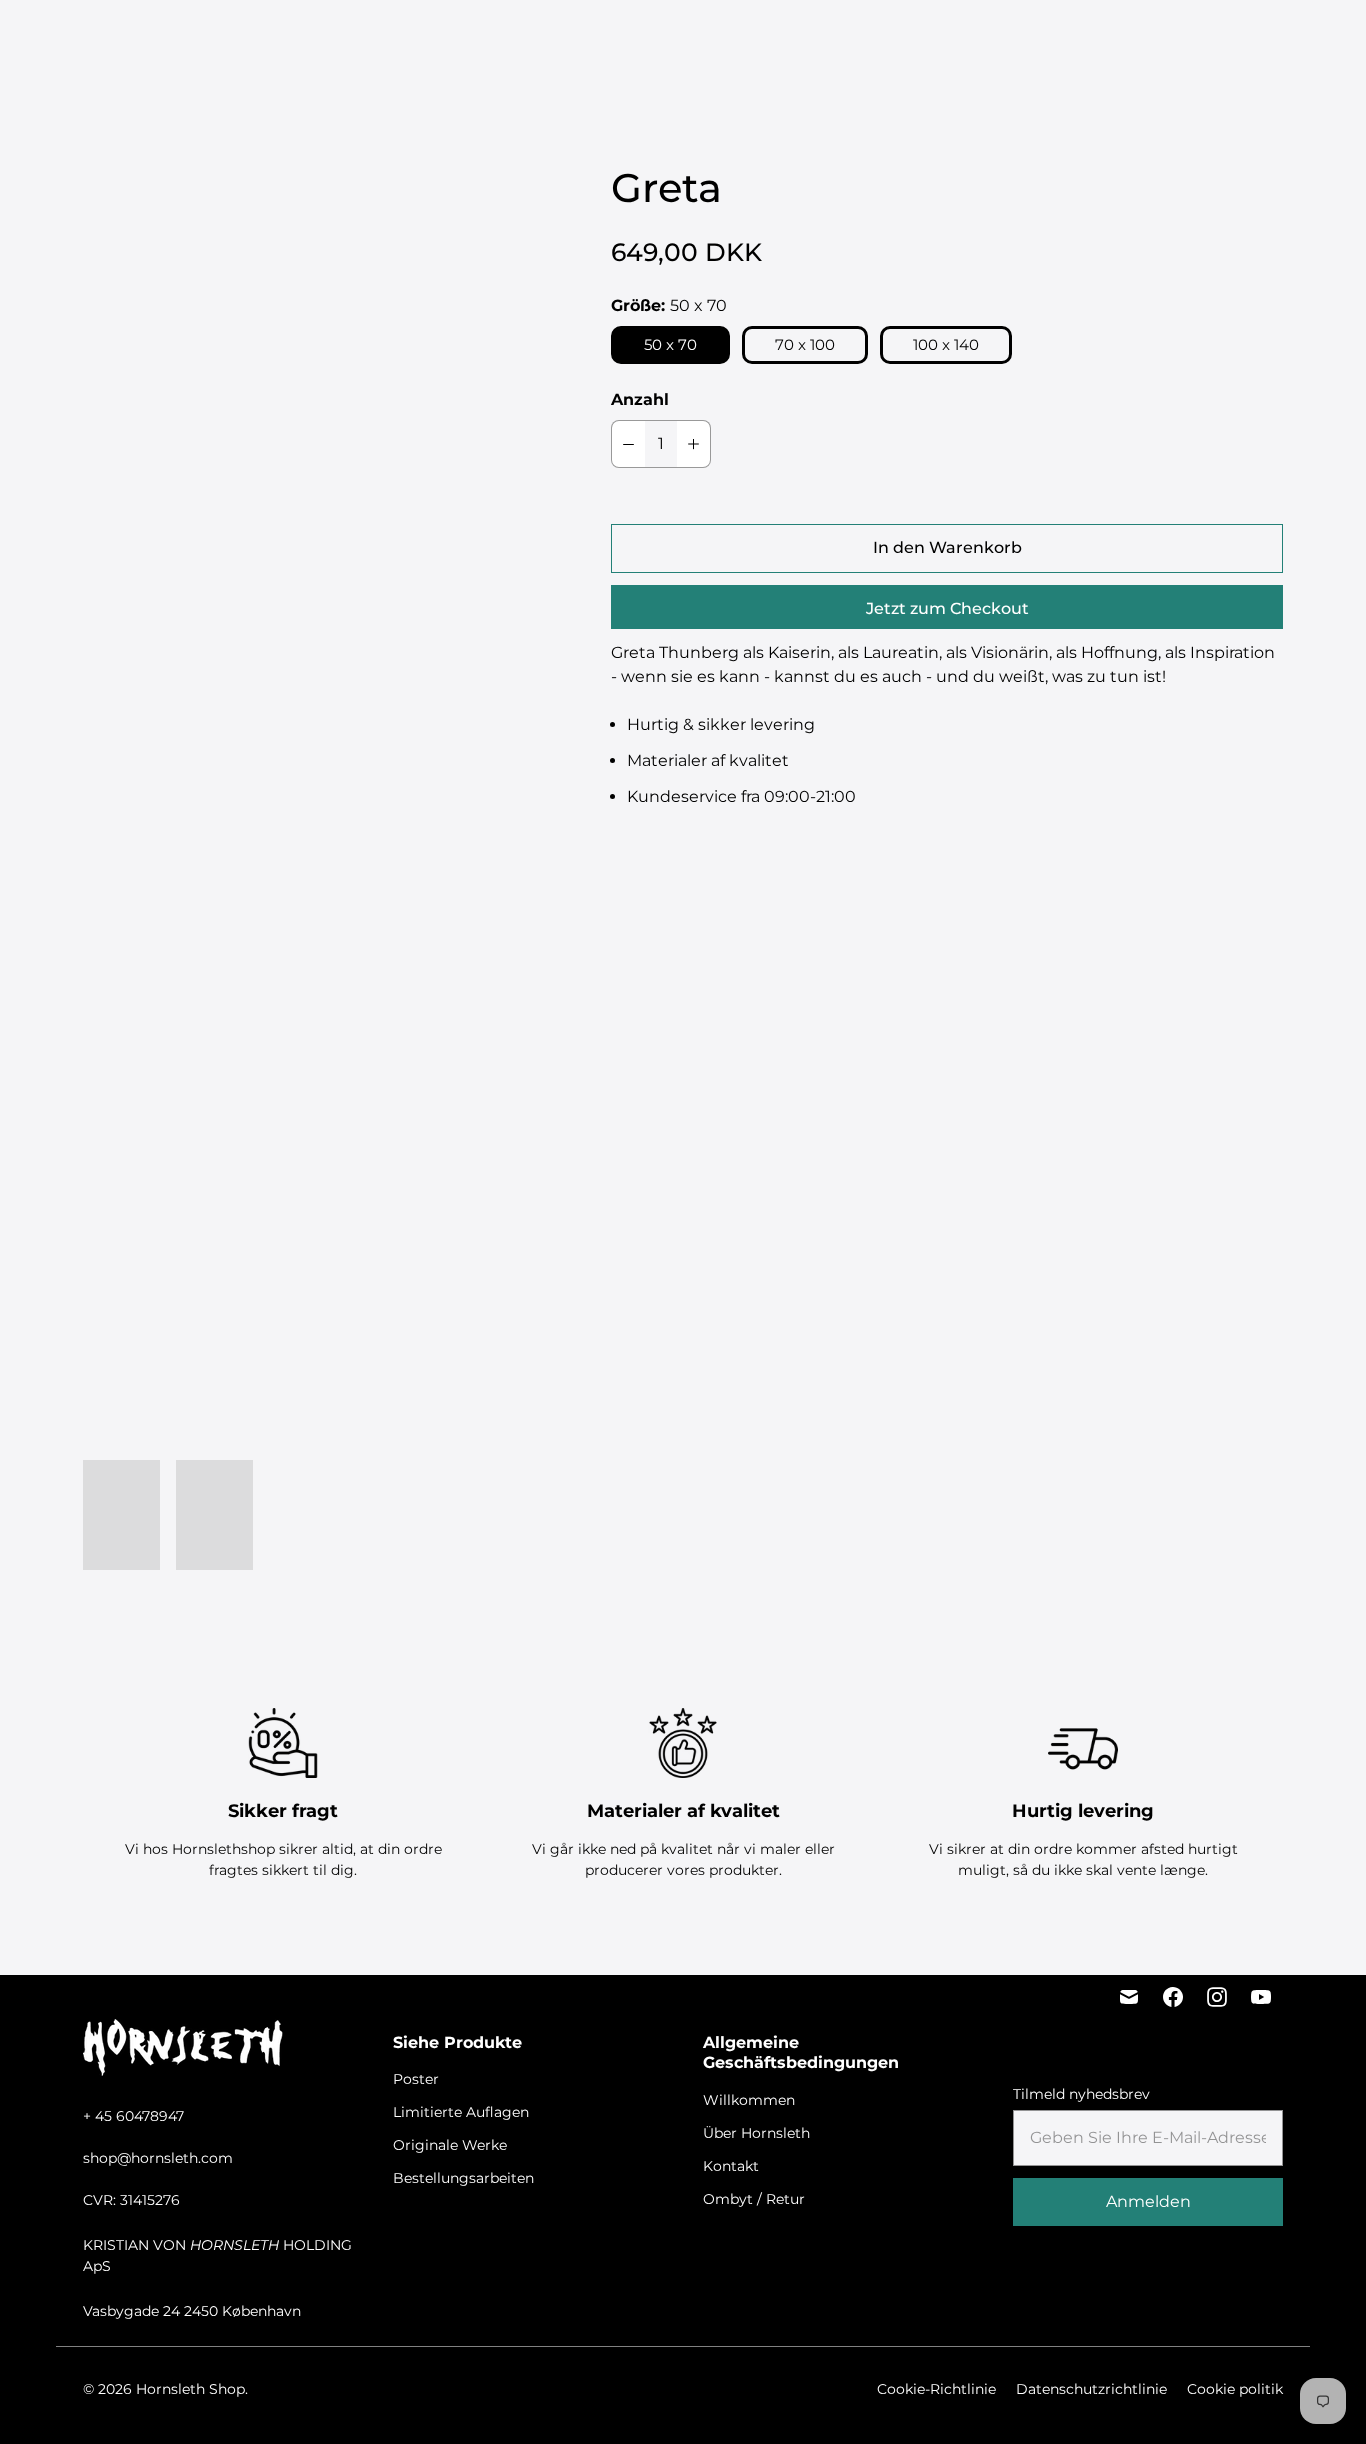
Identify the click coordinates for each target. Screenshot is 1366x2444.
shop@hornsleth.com (158, 2158)
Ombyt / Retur (754, 2199)
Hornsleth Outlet (980, 40)
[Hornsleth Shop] (130, 41)
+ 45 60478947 (133, 2116)
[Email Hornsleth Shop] (1129, 1997)
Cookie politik (1235, 2389)
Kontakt (731, 2166)
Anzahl (640, 399)
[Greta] (307, 484)
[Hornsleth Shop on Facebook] (1173, 1997)
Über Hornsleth (756, 2133)
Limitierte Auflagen (518, 40)
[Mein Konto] (1151, 41)
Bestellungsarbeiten (820, 40)
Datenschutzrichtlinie (1091, 2389)
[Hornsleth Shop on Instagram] (1217, 1997)
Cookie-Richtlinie (936, 2389)
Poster (405, 40)
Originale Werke (667, 40)
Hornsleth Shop (190, 2389)
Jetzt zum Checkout (947, 608)
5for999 (333, 40)
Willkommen (749, 2100)
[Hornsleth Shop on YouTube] (1261, 1997)
